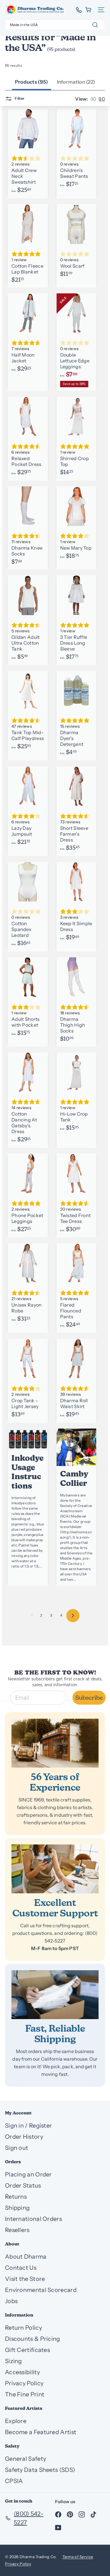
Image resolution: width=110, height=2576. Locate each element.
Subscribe (89, 1698)
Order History (24, 2137)
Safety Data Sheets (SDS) (40, 2470)
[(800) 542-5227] (77, 10)
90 (102, 99)
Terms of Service (78, 2557)
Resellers (17, 2230)
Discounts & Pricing (33, 2339)
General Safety (26, 2459)
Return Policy (23, 2328)
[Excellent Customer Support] (55, 1869)
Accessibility (22, 2372)
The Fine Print (25, 2394)
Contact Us (21, 2268)
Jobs (11, 2301)
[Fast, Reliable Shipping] (55, 1995)
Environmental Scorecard (41, 2290)
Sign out (17, 2148)
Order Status (23, 2186)
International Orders (33, 2219)
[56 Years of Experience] (55, 1743)
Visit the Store (25, 2279)
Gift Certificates (27, 2350)
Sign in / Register (28, 2126)
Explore (16, 2421)
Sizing (13, 2361)
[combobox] (55, 25)
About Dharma (26, 2257)
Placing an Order (28, 2174)
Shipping (17, 2208)
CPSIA (14, 2481)
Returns (16, 2197)
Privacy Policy (24, 2383)
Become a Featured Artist (41, 2432)
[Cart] (89, 10)
